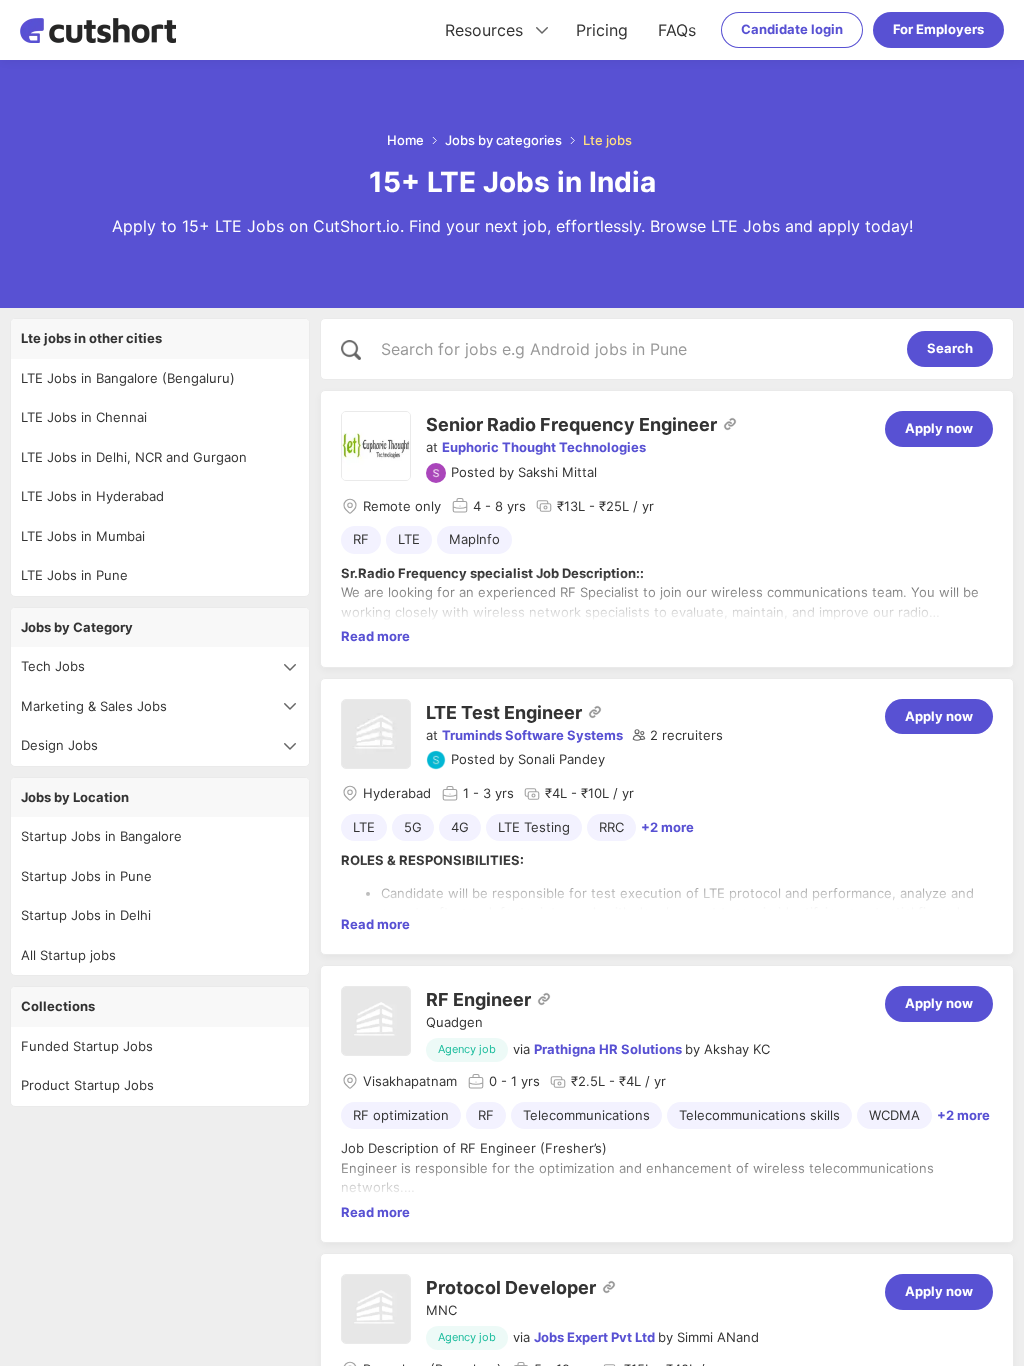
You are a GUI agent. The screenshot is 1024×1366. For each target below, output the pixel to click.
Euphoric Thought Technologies (544, 447)
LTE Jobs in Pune (74, 575)
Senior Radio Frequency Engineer (571, 424)
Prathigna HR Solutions (608, 1049)
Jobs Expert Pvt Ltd (594, 1337)
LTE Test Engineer (504, 712)
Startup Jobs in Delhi (86, 915)
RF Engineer (478, 999)
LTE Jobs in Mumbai (83, 536)
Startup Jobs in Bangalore (101, 836)
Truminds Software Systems (532, 735)
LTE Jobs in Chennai (84, 417)
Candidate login (792, 29)
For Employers (938, 29)
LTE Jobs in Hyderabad (92, 496)
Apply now (939, 428)
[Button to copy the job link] (730, 424)
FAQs (677, 30)
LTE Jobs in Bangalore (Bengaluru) (128, 378)
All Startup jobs (68, 955)
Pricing (602, 30)
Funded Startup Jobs (87, 1046)
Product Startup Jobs (87, 1085)
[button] (677, 736)
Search (950, 348)
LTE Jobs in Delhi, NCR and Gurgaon (134, 457)
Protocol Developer (511, 1287)
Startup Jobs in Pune (86, 876)
